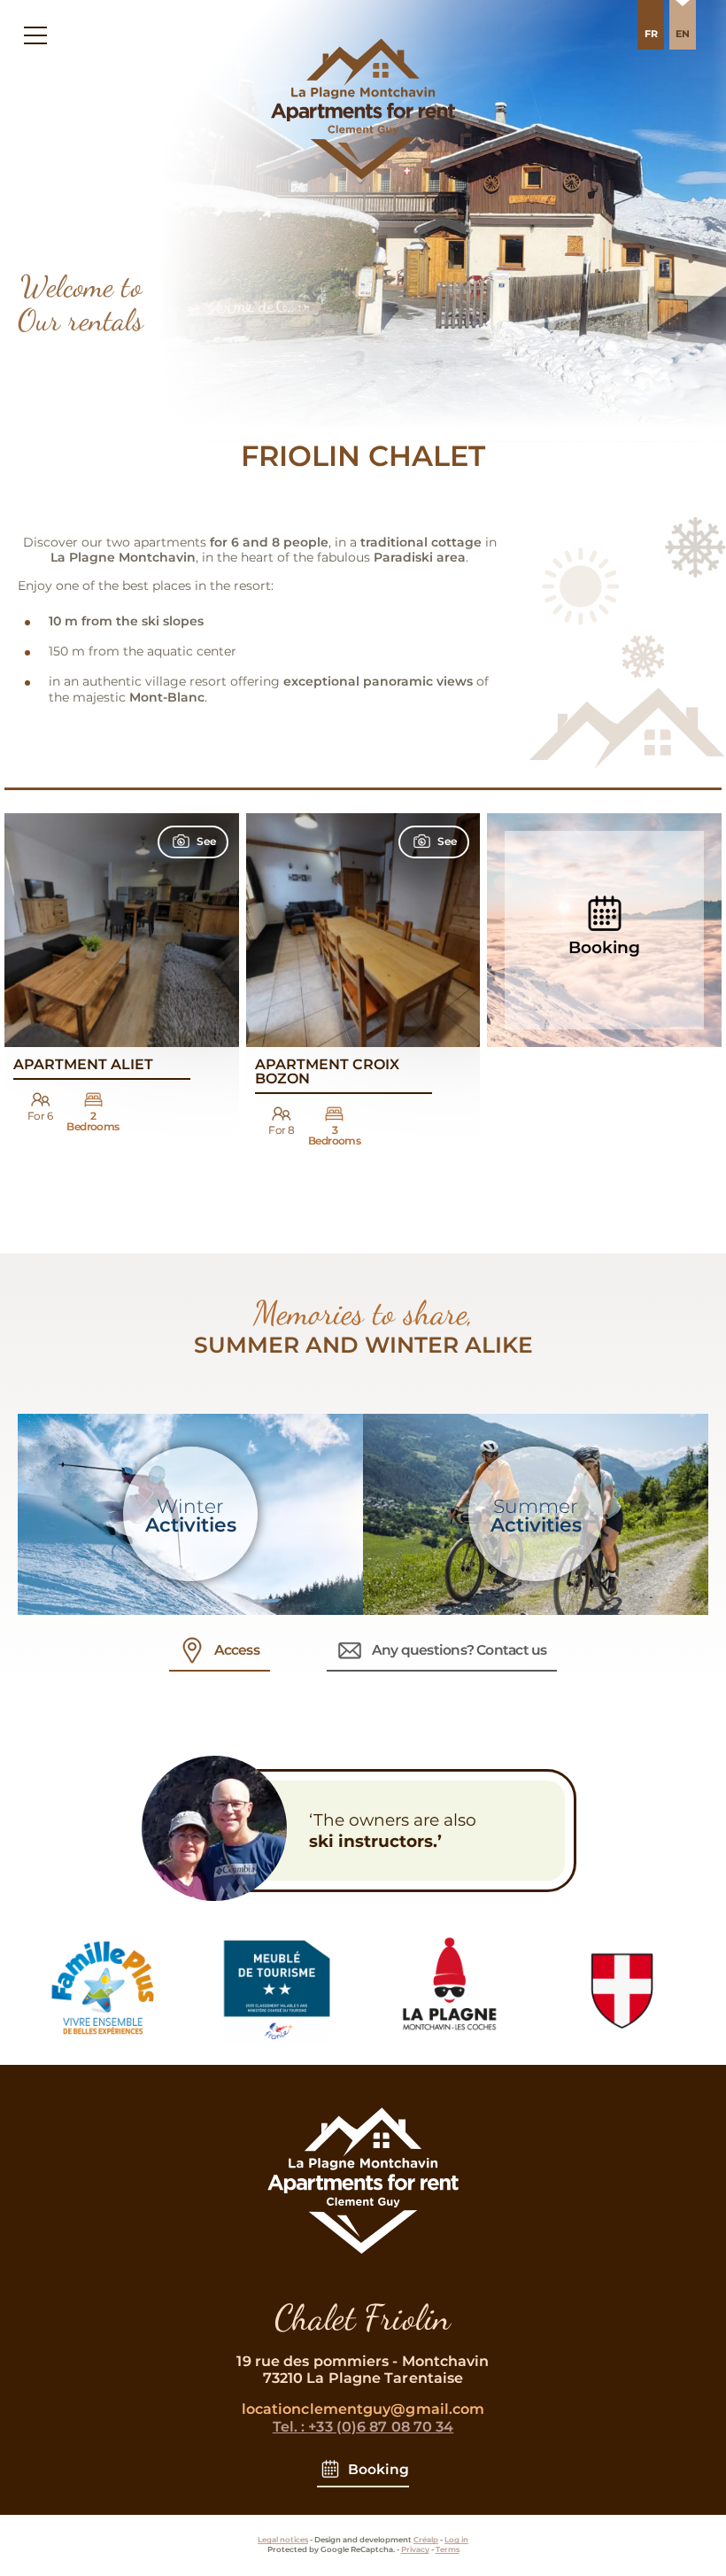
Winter (191, 1516)
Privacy (415, 2549)
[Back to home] (363, 2268)
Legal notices (283, 2540)
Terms (448, 2549)
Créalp (426, 2540)
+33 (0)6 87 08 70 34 (363, 2427)
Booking (378, 2469)
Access (237, 1650)
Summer (536, 1516)
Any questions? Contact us (460, 1650)
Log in (456, 2540)
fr (651, 34)
